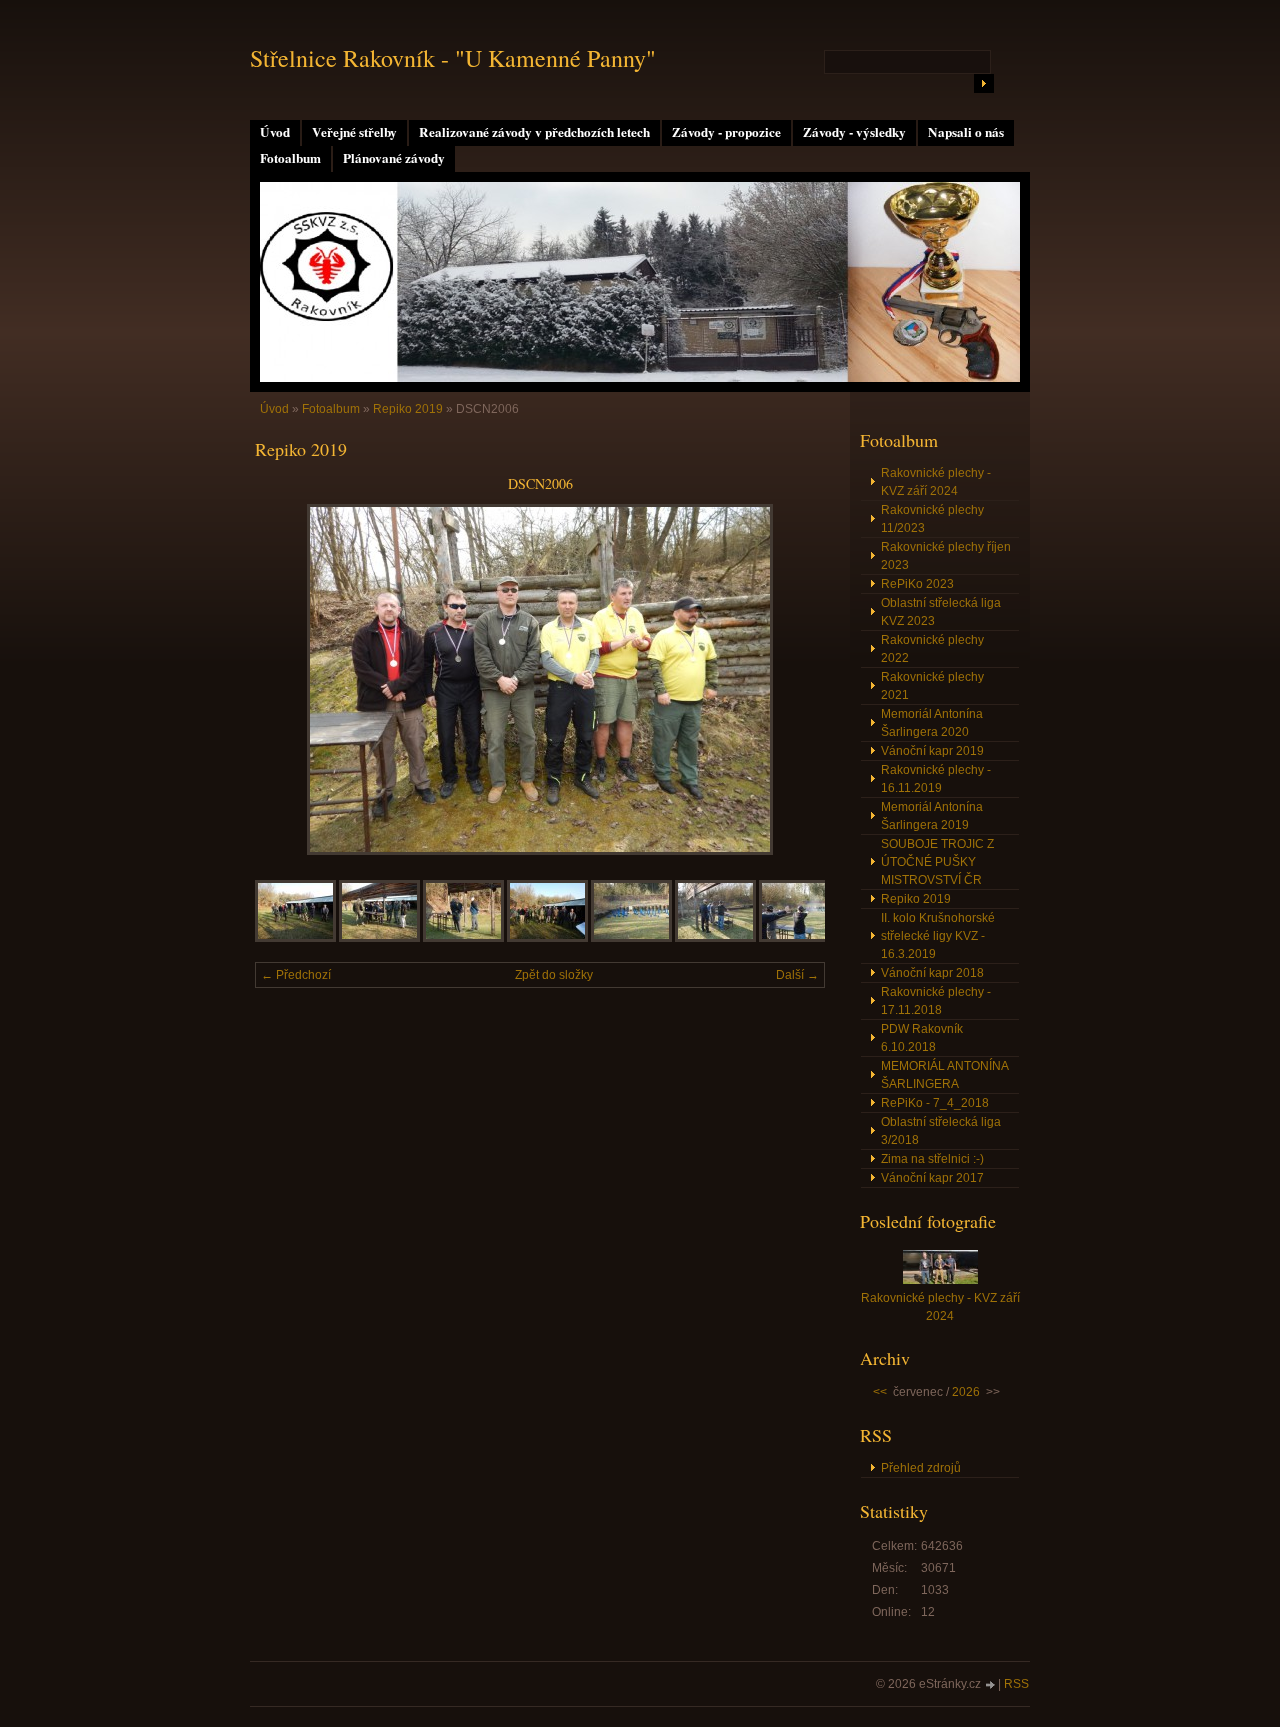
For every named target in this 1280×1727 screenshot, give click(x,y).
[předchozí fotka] (287, 679)
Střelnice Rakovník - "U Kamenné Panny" (453, 58)
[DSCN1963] (799, 938)
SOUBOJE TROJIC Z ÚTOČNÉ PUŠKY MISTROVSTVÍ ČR (937, 862)
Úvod (275, 132)
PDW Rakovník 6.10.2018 (922, 1038)
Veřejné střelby (354, 132)
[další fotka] (792, 679)
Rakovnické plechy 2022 (932, 649)
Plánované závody (394, 158)
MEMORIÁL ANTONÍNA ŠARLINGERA (945, 1075)
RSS (1016, 1684)
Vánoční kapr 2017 (932, 1178)
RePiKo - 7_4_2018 (935, 1103)
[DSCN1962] (715, 938)
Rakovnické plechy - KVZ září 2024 (936, 482)
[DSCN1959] (547, 938)
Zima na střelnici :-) (932, 1159)
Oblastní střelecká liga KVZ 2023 (941, 612)
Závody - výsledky (854, 132)
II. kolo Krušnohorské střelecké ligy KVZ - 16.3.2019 (938, 936)
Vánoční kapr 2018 (932, 973)
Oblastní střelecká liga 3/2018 (941, 1131)
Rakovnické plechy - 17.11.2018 (936, 1001)
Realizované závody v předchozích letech (534, 132)
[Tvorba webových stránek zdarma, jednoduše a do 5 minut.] (991, 1685)
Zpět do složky (554, 975)
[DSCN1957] (379, 938)
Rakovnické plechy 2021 (932, 686)
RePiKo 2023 (917, 584)
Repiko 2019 (408, 409)
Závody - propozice (726, 132)
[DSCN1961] (631, 938)
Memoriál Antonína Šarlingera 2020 (932, 723)
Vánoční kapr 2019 (932, 751)
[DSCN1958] (463, 938)
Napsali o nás (966, 132)
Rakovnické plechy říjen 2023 (946, 556)
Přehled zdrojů (921, 1468)
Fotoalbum (290, 158)
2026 (966, 1392)
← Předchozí (296, 975)
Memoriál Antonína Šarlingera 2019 (932, 816)
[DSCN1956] (295, 938)
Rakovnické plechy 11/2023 (932, 519)
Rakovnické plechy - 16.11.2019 (936, 779)
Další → (797, 975)
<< (880, 1392)
